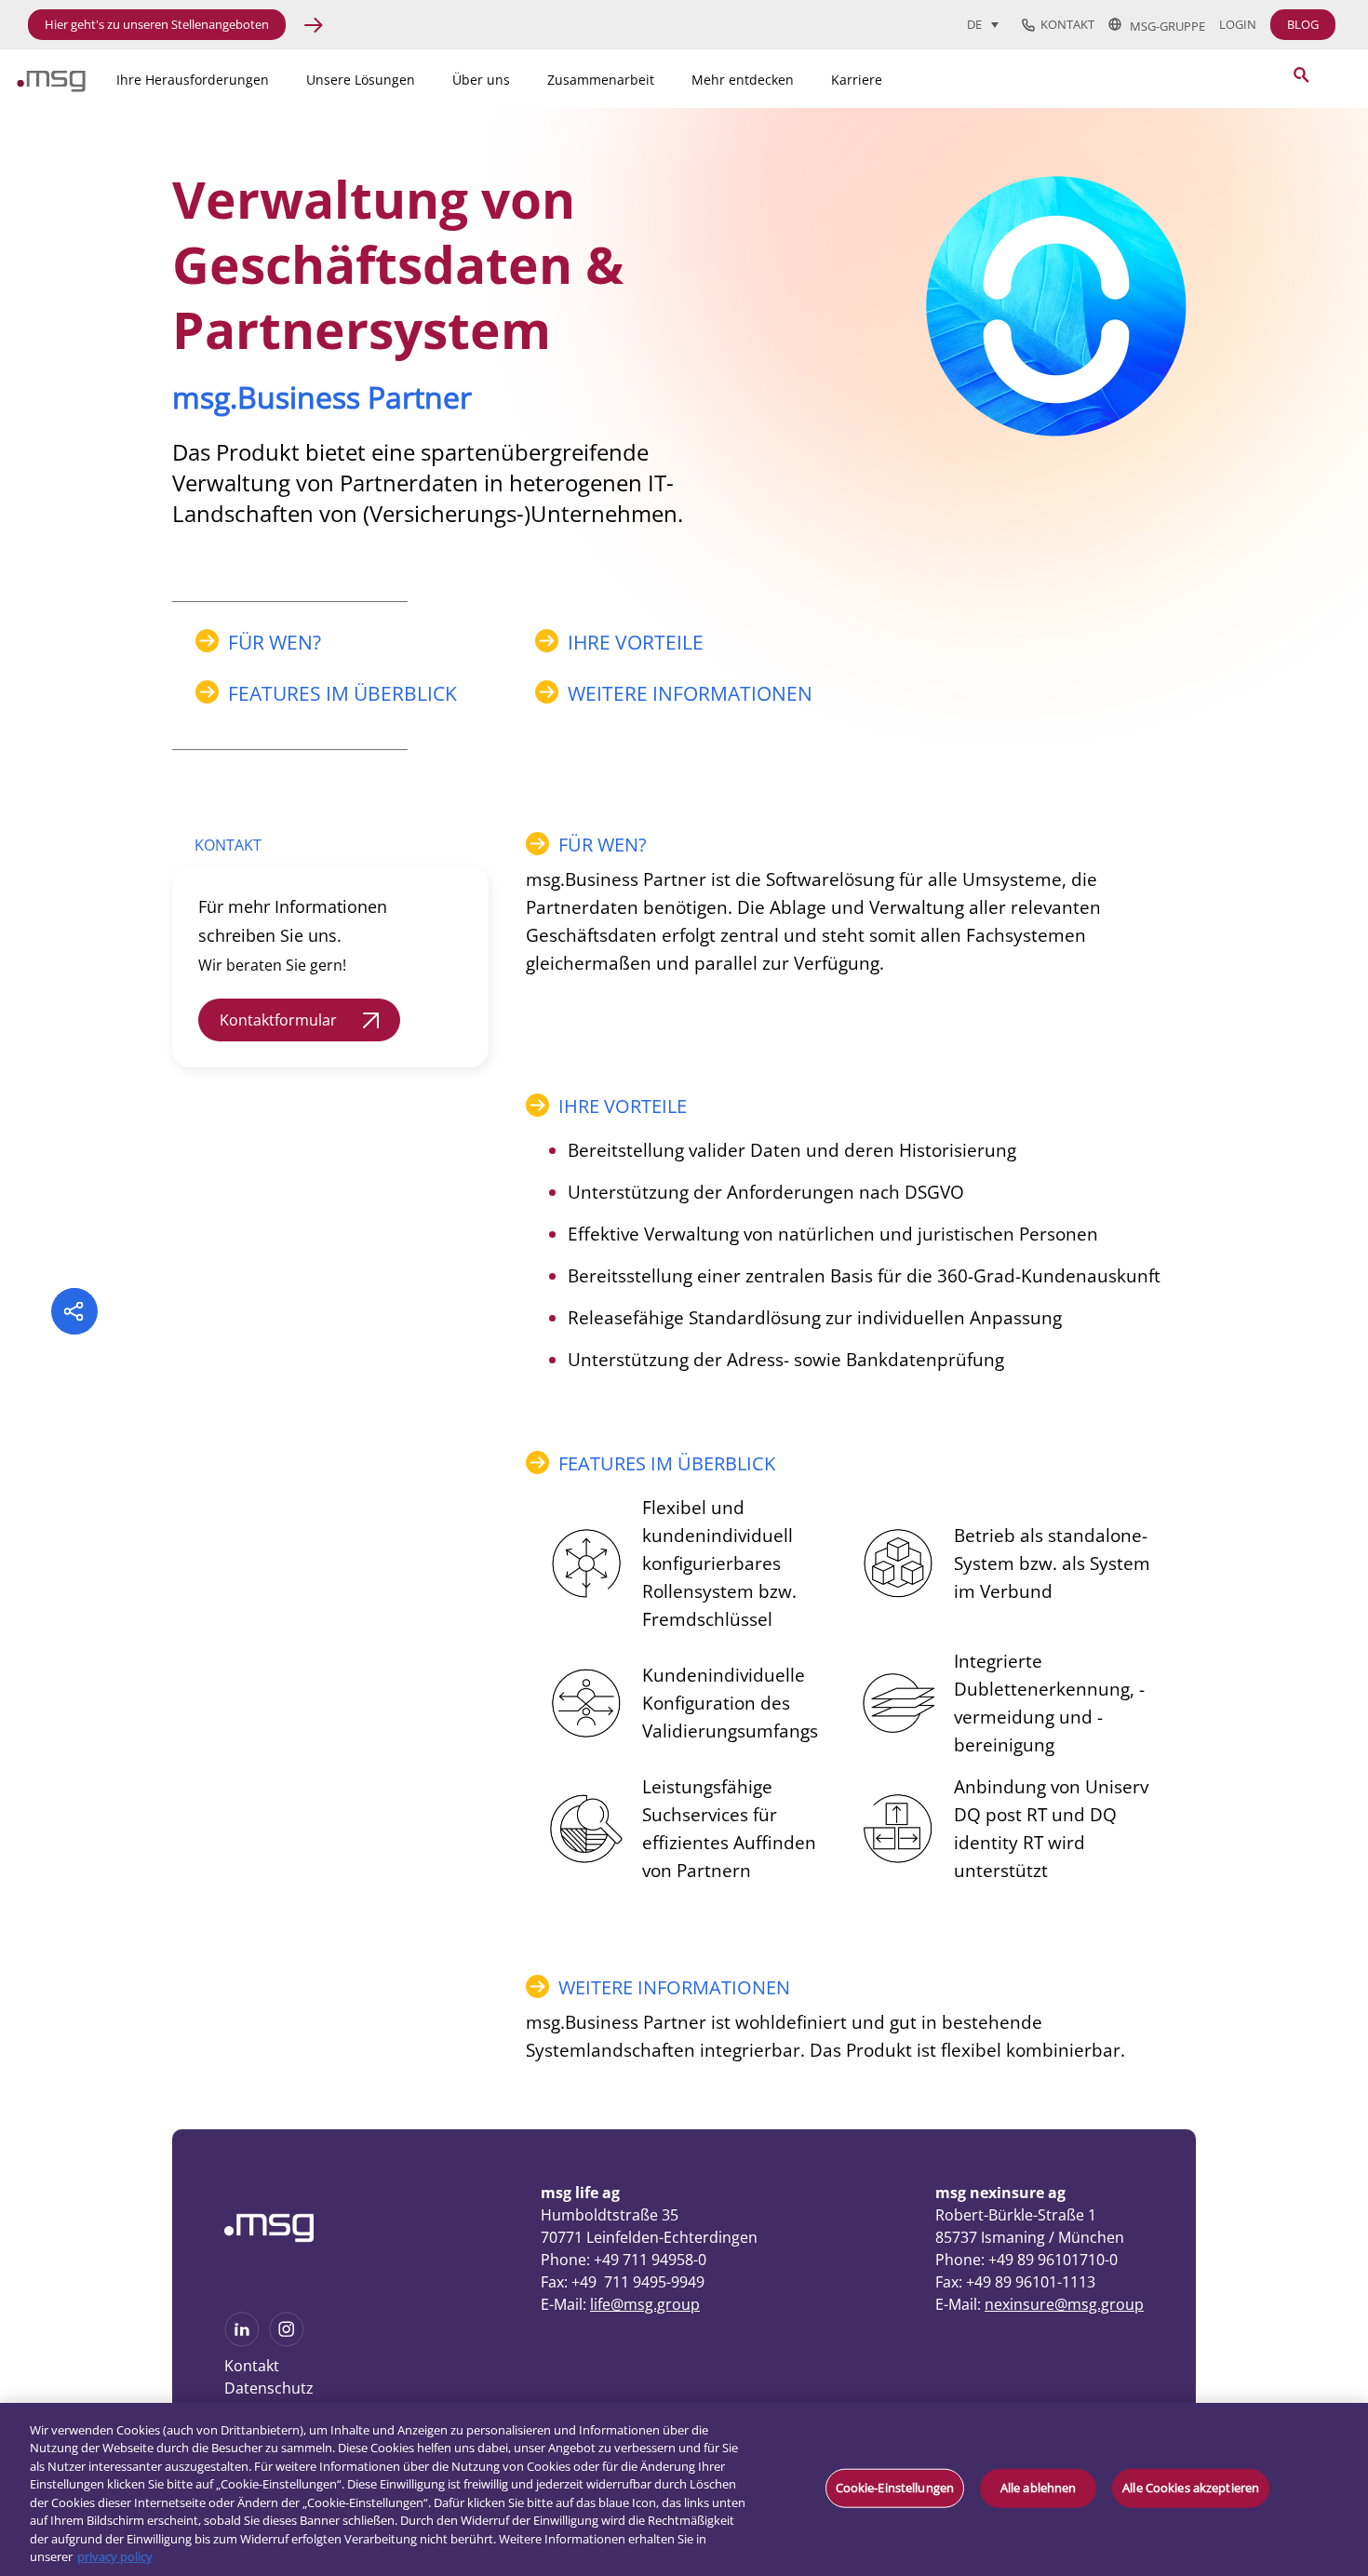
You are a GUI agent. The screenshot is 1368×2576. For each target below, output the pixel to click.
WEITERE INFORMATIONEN (690, 693)
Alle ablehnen (1039, 2488)
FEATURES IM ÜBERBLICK (342, 693)
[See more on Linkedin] (242, 2341)
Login (1238, 25)
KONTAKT (228, 845)
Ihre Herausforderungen (193, 80)
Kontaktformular (278, 1020)
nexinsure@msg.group (1064, 2304)
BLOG (1303, 24)
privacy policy (115, 2556)
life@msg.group (645, 2304)
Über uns (481, 80)
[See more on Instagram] (287, 2341)
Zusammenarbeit (601, 80)
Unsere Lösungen (361, 80)
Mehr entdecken (743, 80)
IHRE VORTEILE (636, 642)
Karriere (857, 80)
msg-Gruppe (1163, 25)
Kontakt (1065, 25)
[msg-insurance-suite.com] (51, 87)
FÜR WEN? (275, 642)
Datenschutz (269, 2388)
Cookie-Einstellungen (895, 2488)
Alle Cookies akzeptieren (1191, 2488)
